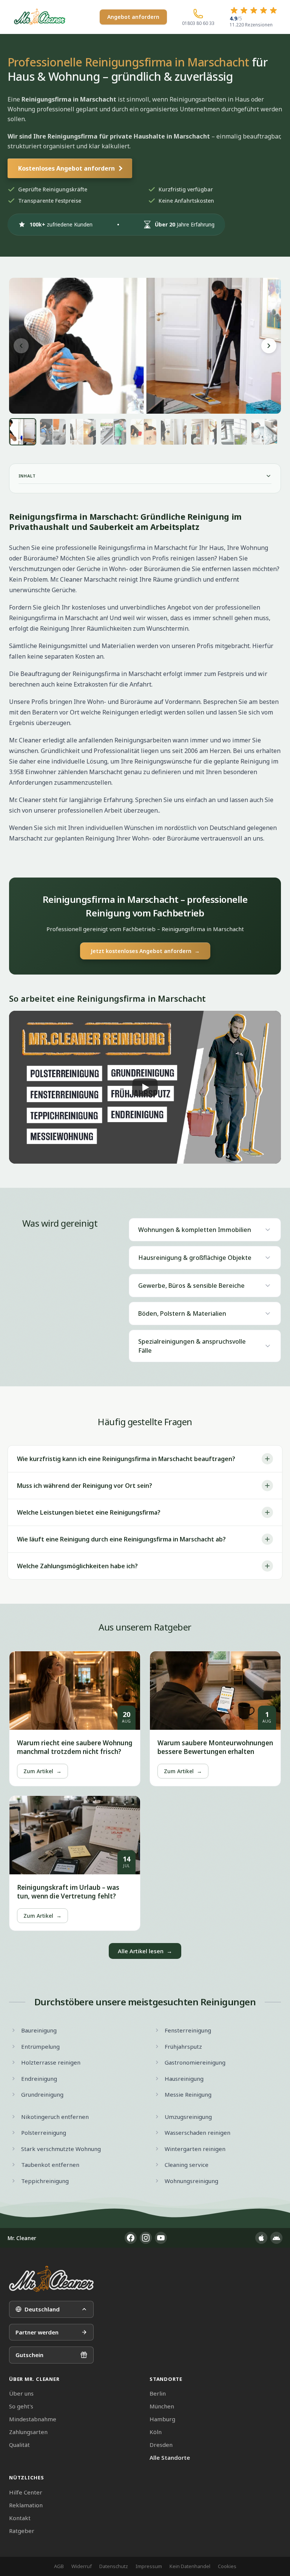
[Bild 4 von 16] (113, 432)
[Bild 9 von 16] (264, 432)
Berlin (158, 2393)
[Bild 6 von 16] (174, 432)
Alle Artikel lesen (145, 1951)
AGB (59, 2566)
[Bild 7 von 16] (204, 432)
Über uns (21, 2393)
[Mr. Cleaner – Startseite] (51, 2279)
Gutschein (29, 2355)
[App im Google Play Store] (276, 2238)
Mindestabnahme (33, 2419)
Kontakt (20, 2518)
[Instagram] (146, 2238)
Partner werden (37, 2332)
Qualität (19, 2445)
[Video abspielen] (145, 1087)
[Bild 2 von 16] (53, 432)
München (162, 2406)
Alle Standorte (170, 2457)
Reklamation (26, 2505)
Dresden (161, 2445)
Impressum (149, 2566)
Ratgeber (22, 2531)
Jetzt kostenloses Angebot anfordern (145, 951)
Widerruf (82, 2566)
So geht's (21, 2406)
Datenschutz (114, 2566)
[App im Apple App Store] (261, 2238)
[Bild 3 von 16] (83, 432)
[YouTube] (161, 2238)
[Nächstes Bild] (269, 346)
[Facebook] (131, 2238)
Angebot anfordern (133, 17)
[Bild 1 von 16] (23, 432)
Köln (156, 2432)
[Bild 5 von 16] (143, 432)
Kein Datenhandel (190, 2566)
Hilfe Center (26, 2492)
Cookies (227, 2566)
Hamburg (162, 2419)
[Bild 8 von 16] (234, 432)
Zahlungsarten (28, 2432)
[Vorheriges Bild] (21, 346)
